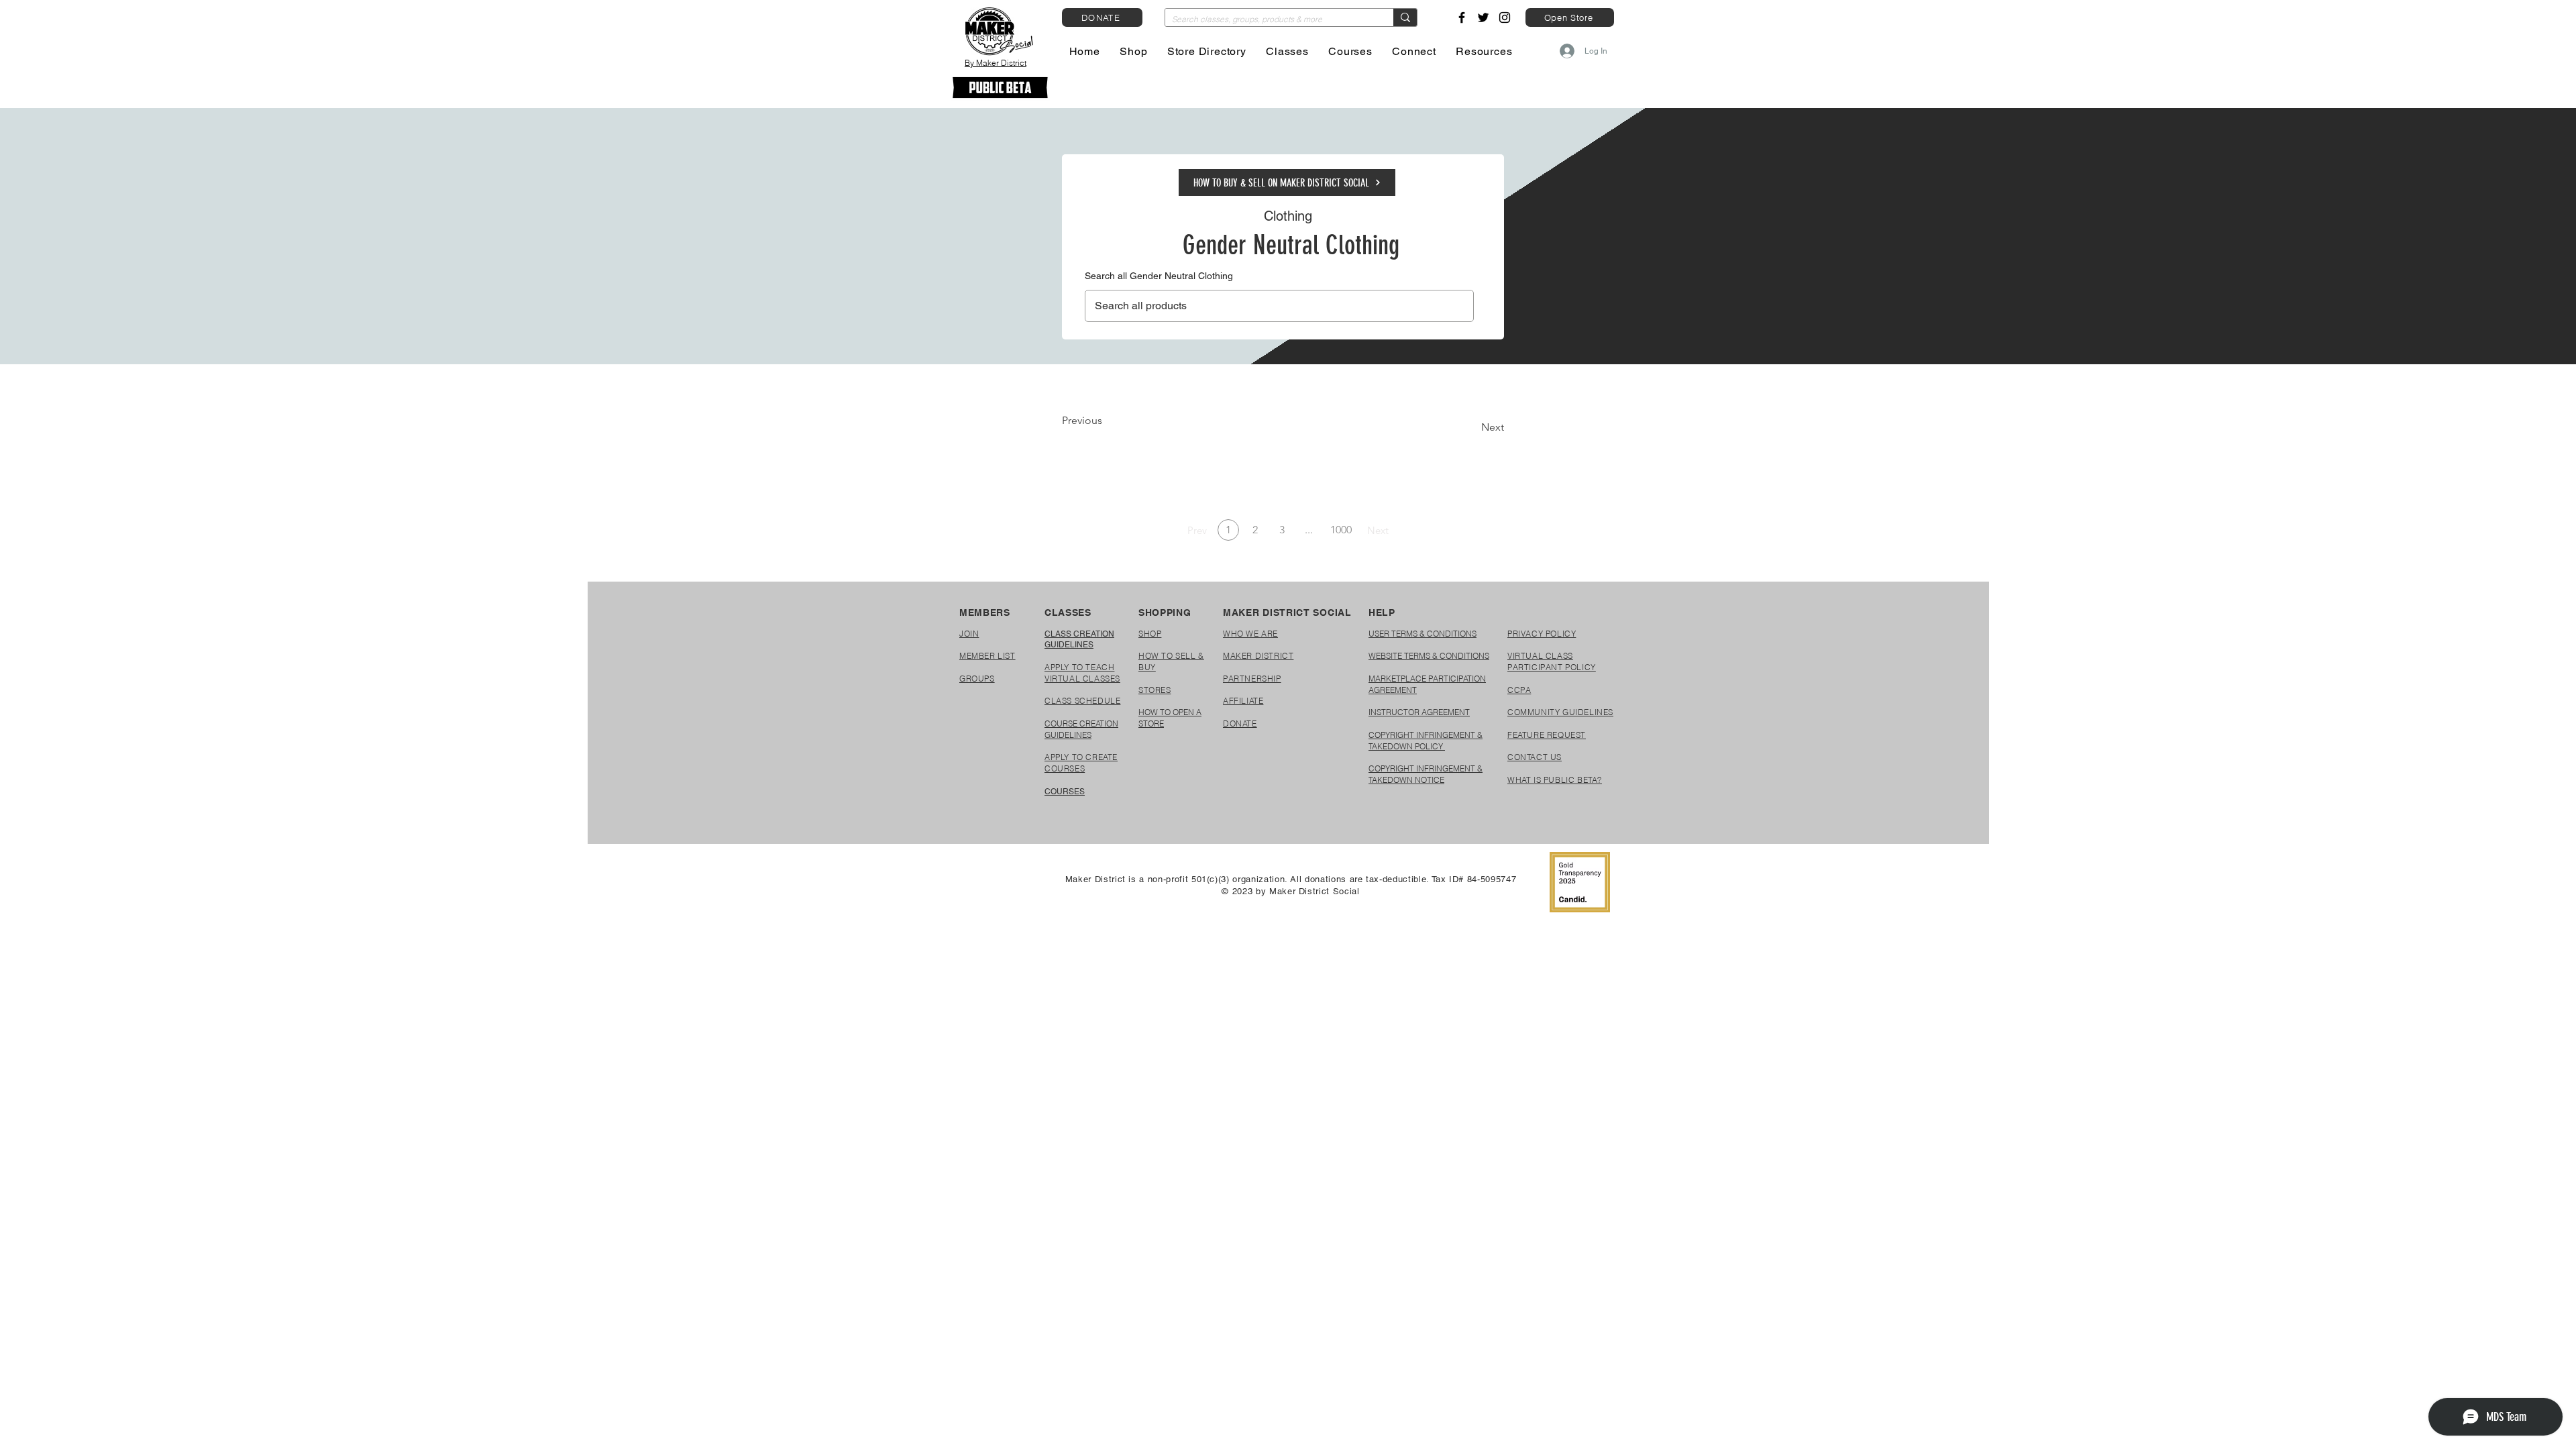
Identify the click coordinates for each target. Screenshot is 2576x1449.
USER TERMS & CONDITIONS (1423, 634)
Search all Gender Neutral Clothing (1159, 276)
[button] (1134, 51)
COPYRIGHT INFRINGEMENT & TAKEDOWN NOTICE (1426, 774)
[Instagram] (1505, 17)
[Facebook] (1462, 17)
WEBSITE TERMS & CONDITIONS (1429, 656)
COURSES (1065, 792)
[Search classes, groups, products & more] (1405, 17)
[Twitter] (1483, 17)
